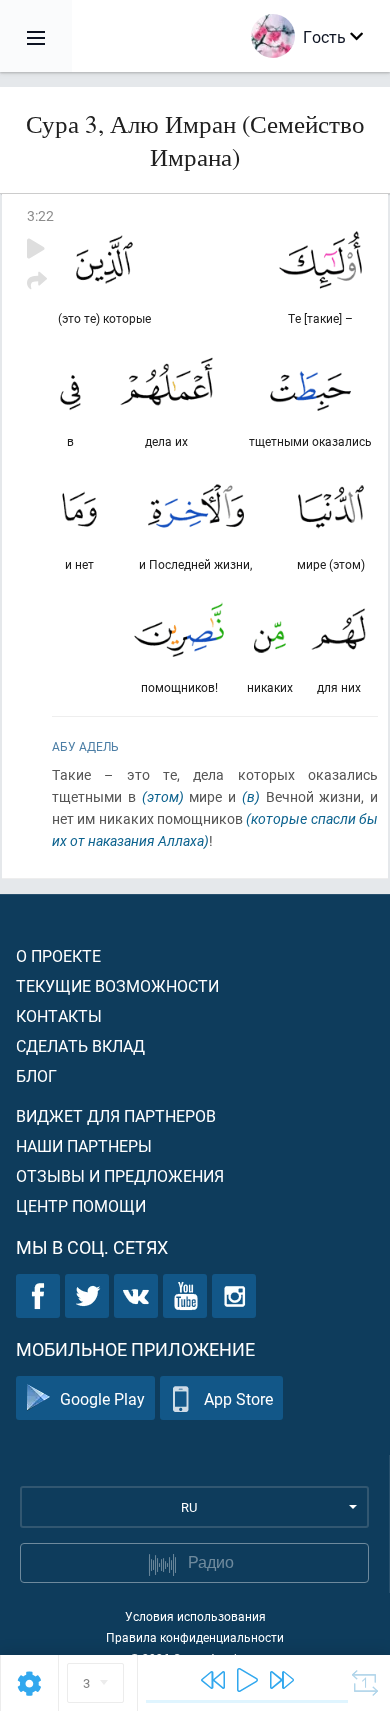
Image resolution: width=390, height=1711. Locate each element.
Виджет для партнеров (116, 1115)
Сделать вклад (80, 1045)
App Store (238, 1398)
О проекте (58, 955)
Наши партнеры (84, 1145)
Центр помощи (81, 1205)
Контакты (59, 1015)
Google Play (102, 1398)
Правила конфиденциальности (195, 1637)
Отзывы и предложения (120, 1175)
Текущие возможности (117, 985)
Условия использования (195, 1616)
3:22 (40, 215)
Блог (36, 1075)
